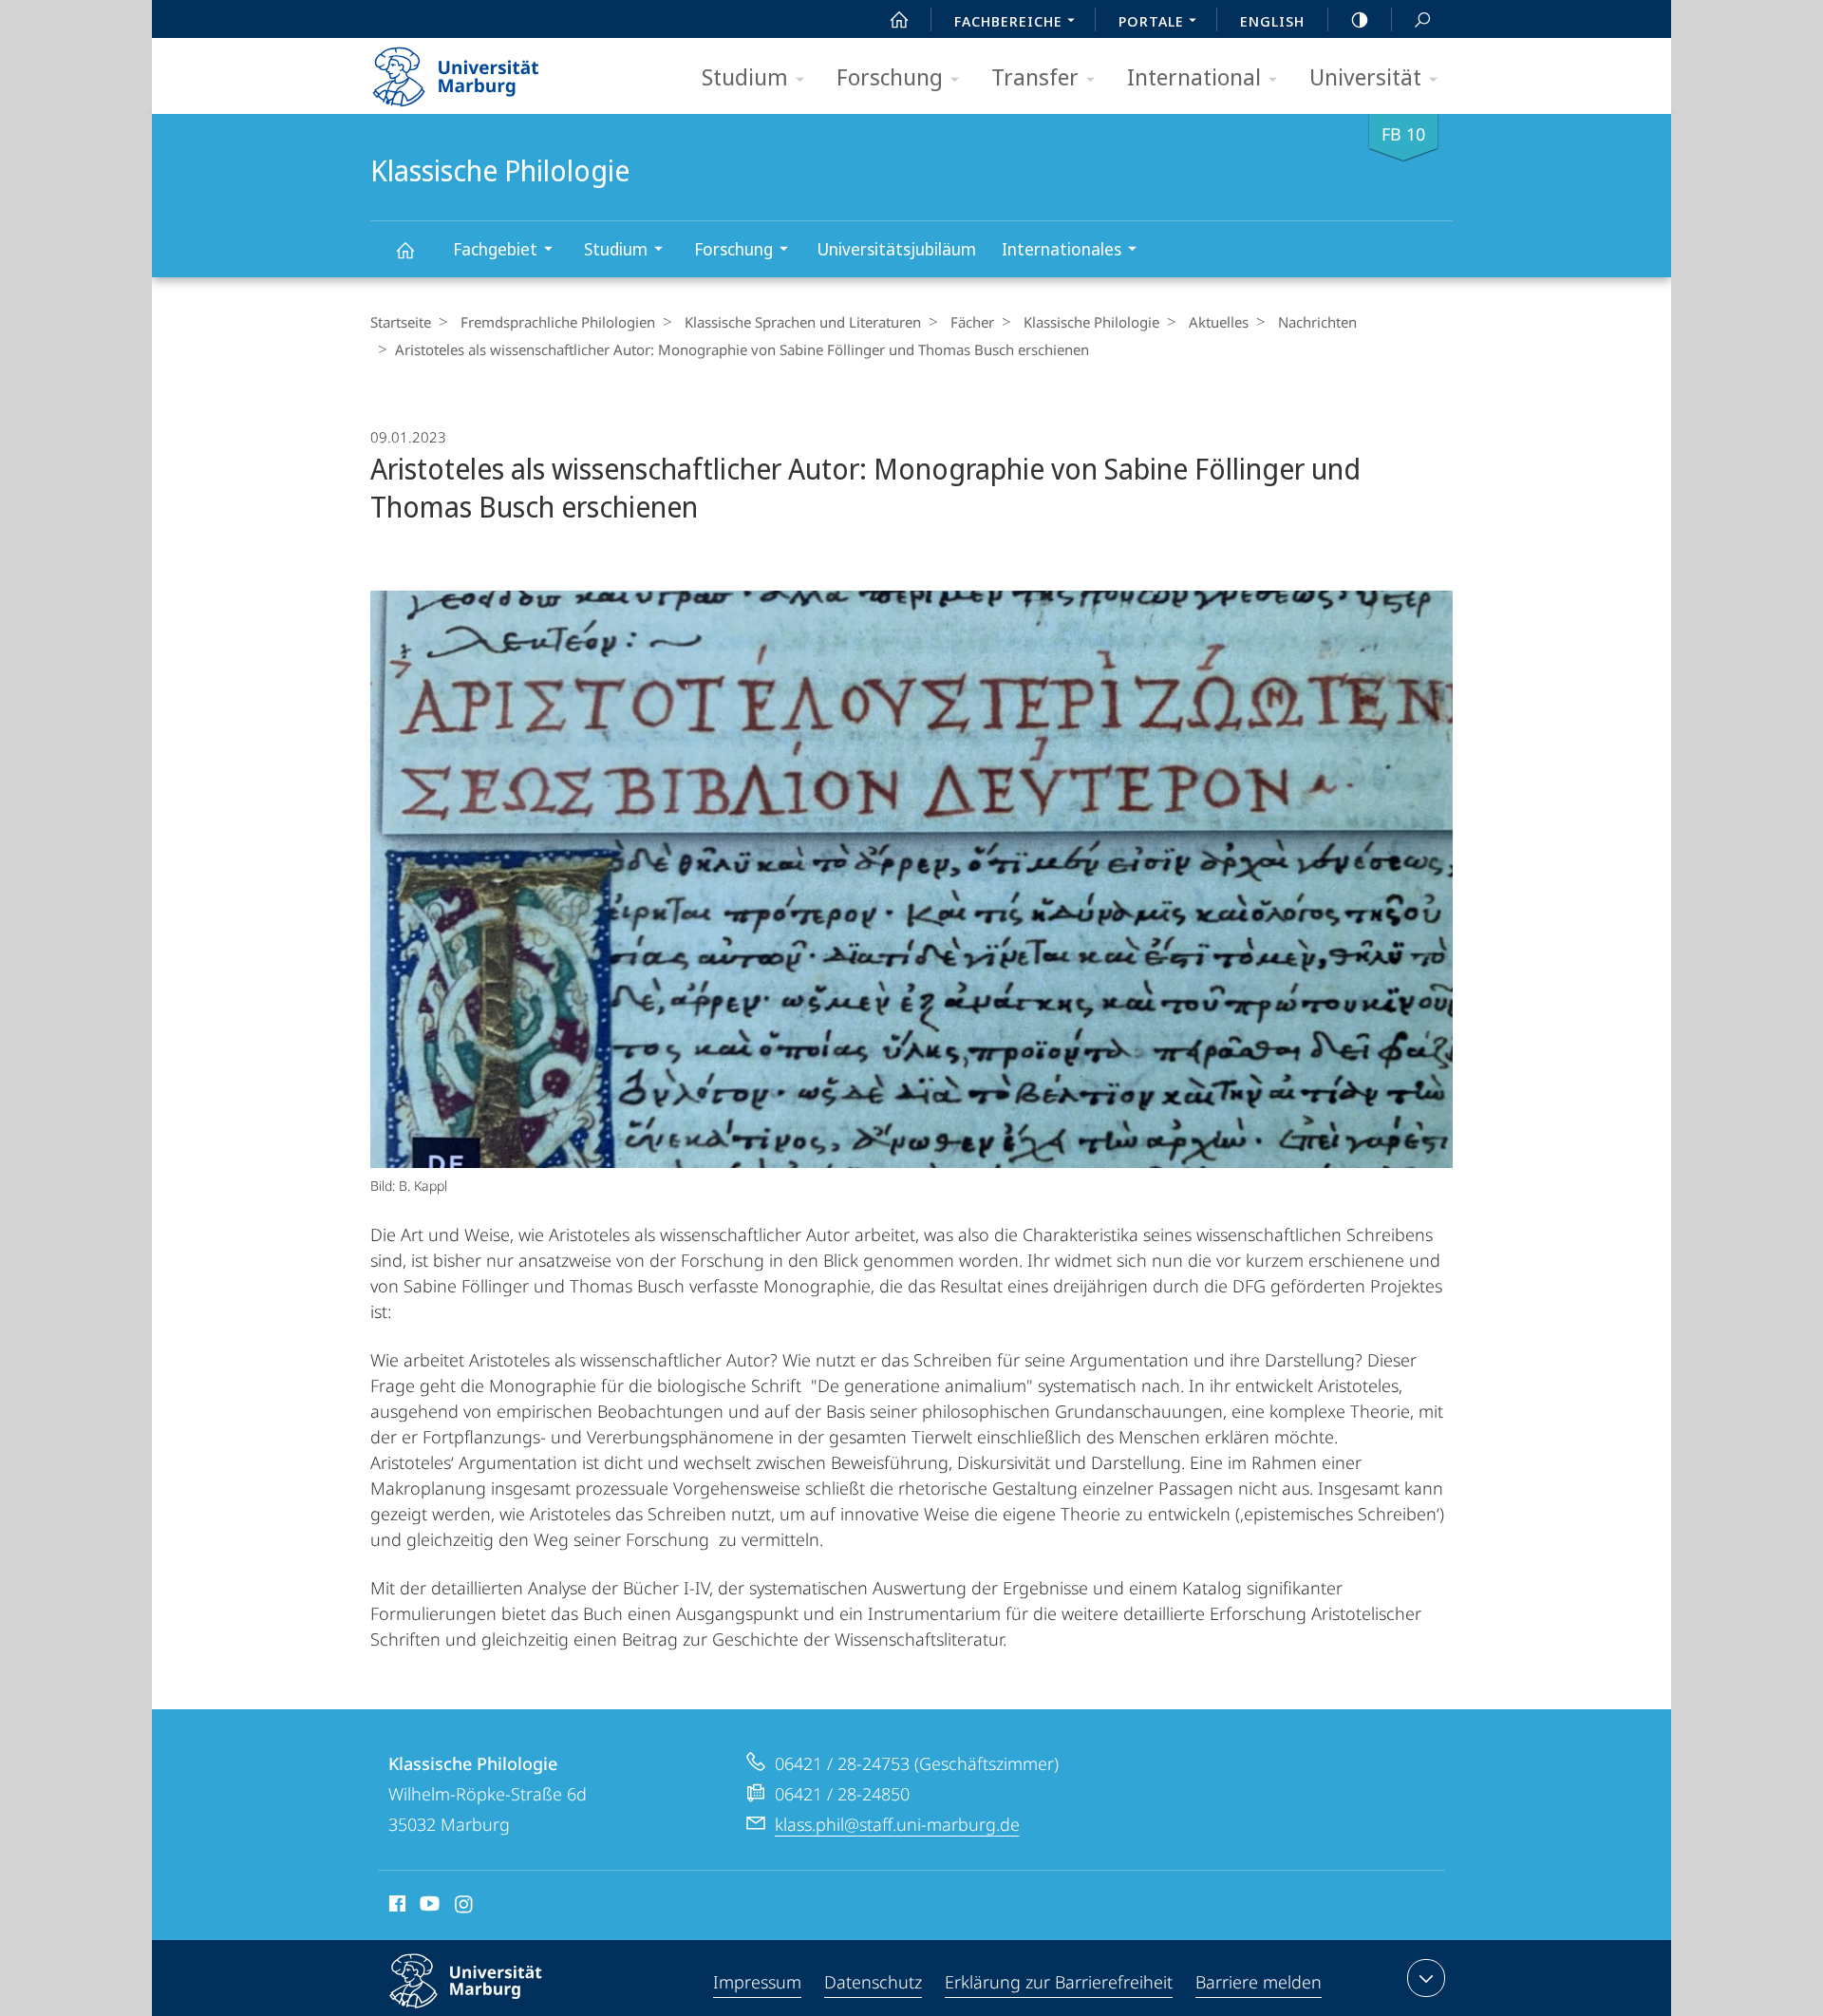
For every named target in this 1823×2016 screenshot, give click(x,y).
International (1194, 76)
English (1272, 21)
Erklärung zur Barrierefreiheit (1059, 1982)
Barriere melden (1259, 1982)
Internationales (1062, 249)
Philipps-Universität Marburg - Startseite (489, 70)
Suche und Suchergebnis (1422, 19)
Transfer (1035, 76)
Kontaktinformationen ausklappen (1426, 1978)
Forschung (890, 76)
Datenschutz (873, 1982)
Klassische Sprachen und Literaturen (803, 322)
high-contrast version (1360, 19)
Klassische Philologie (404, 249)
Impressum (757, 1982)
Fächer (972, 322)
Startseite (401, 322)
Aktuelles (1219, 322)
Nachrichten (1317, 322)
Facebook (395, 1907)
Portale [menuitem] (1151, 21)
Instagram (465, 1907)
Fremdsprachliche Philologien (558, 322)
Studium (745, 76)
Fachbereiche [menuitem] (1008, 21)
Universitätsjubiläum (896, 249)
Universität (1365, 76)
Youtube (428, 1907)
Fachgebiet (495, 249)
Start (899, 19)
